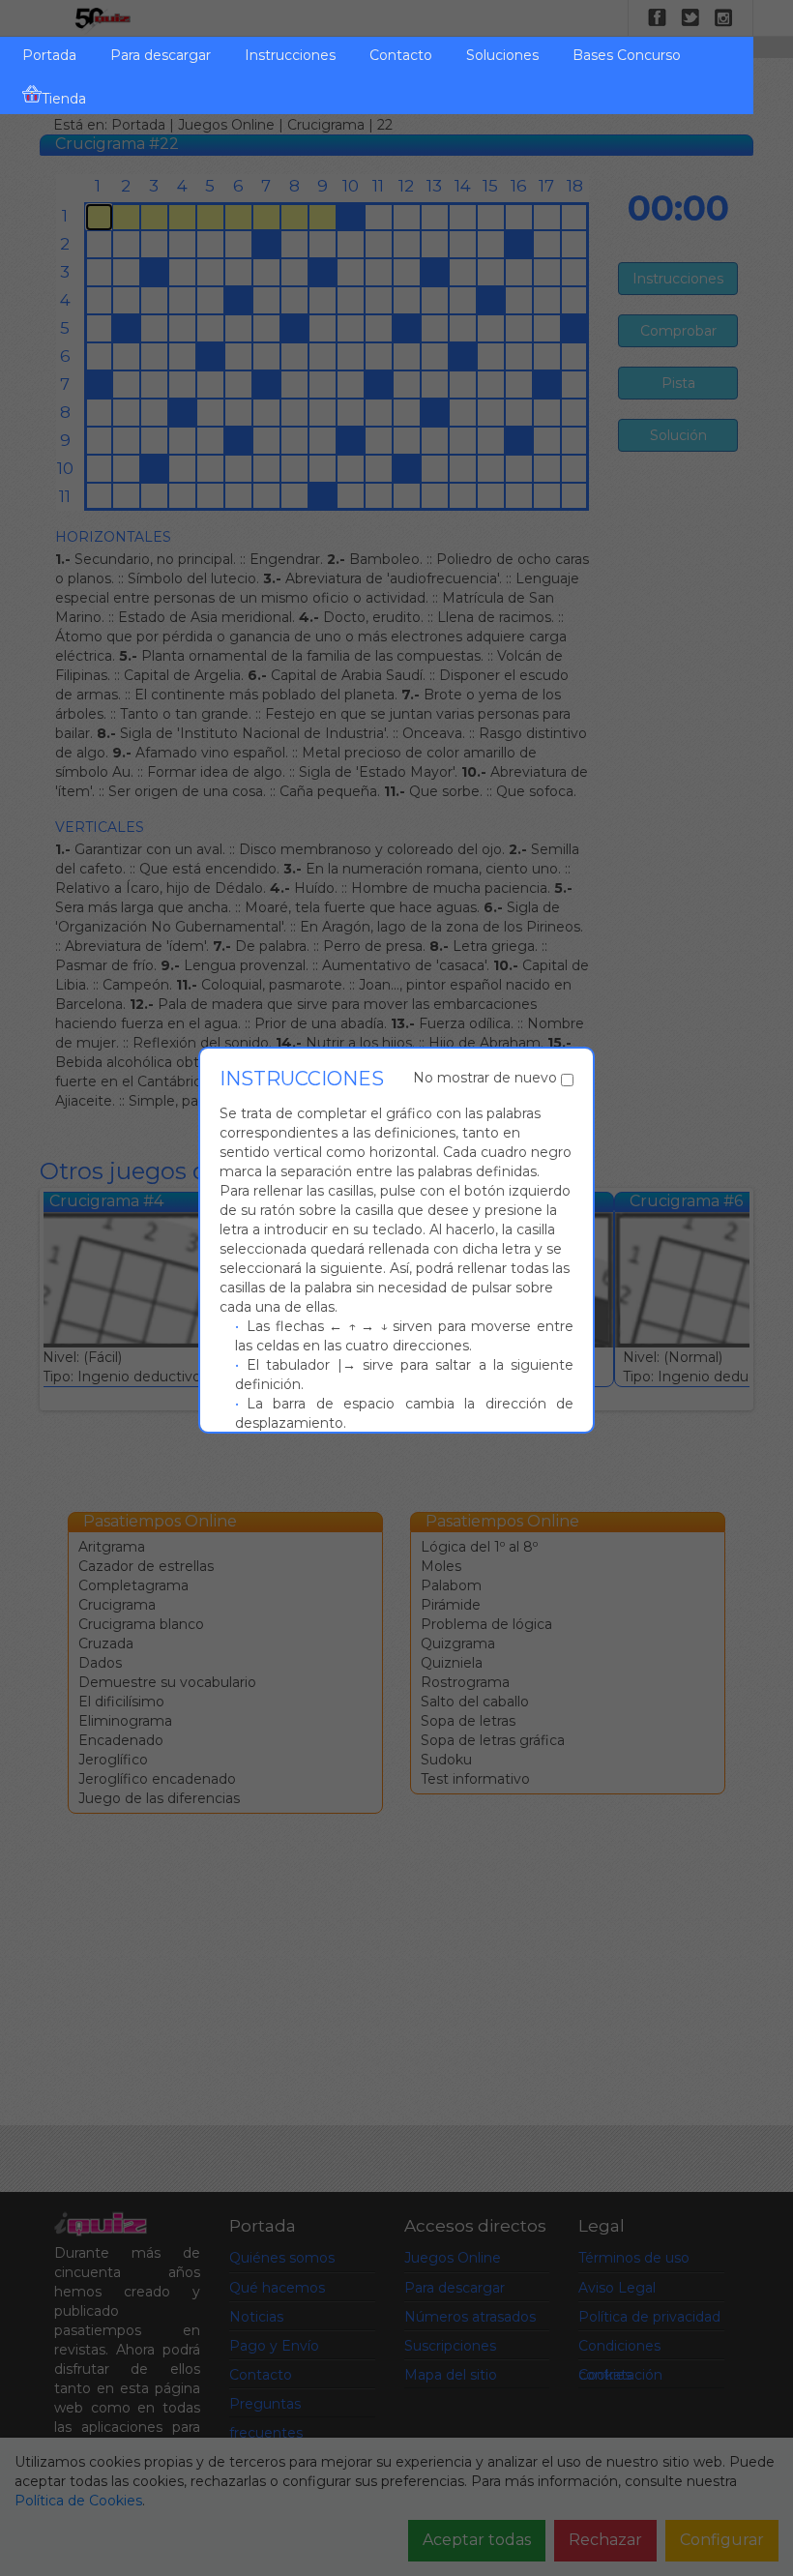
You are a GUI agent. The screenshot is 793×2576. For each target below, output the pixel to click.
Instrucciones (290, 55)
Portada (49, 55)
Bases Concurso (627, 55)
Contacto (401, 55)
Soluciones (502, 55)
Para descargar (161, 55)
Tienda (64, 99)
